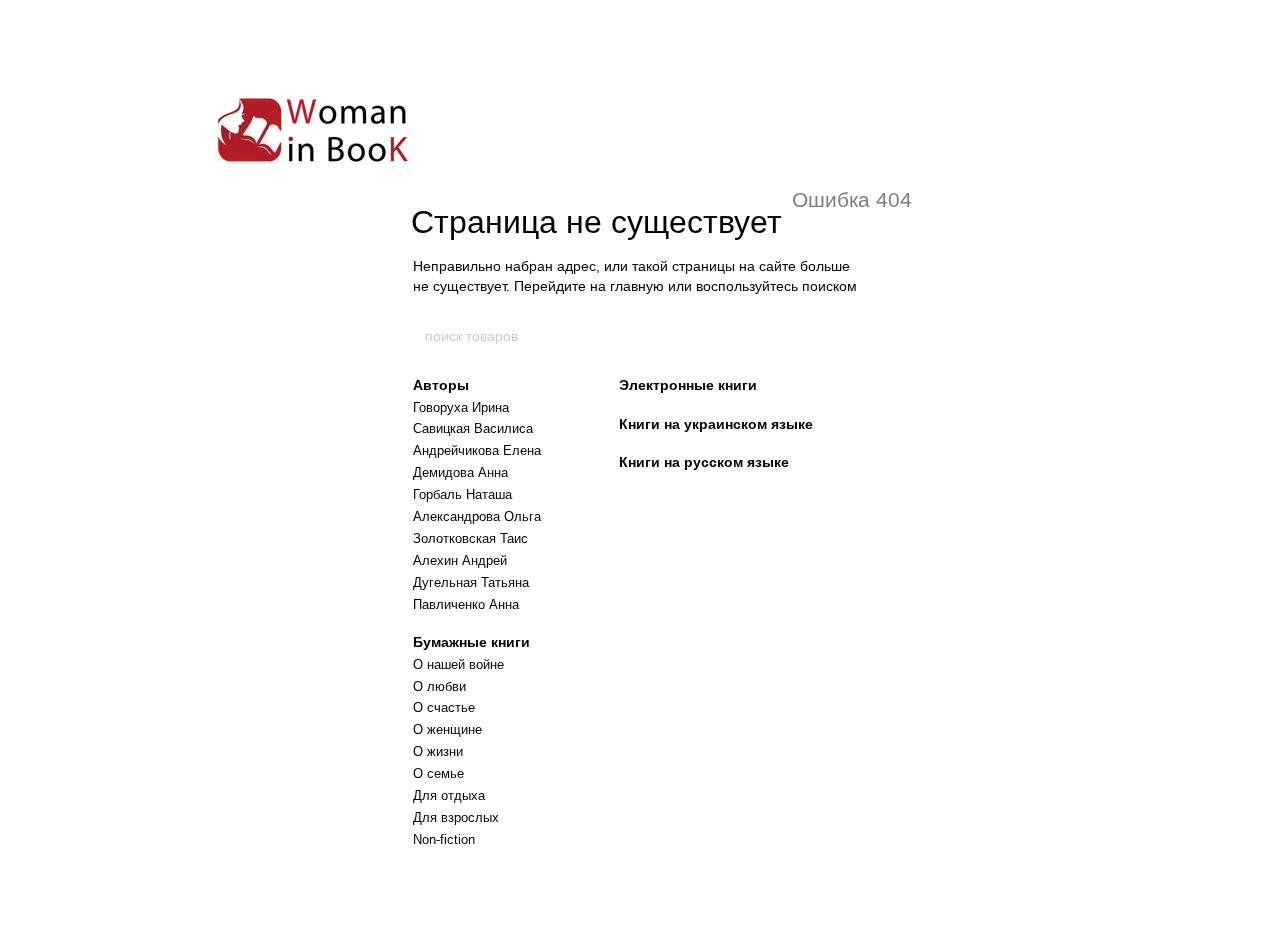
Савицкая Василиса (473, 428)
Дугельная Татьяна (471, 582)
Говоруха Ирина (461, 407)
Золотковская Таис (470, 538)
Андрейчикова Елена (477, 450)
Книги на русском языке (704, 462)
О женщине (447, 729)
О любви (439, 686)
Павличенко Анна (466, 604)
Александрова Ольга (477, 516)
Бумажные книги (471, 642)
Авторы (441, 385)
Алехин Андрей (460, 560)
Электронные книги (688, 385)
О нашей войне (458, 664)
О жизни (438, 751)
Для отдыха (449, 795)
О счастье (444, 707)
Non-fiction (444, 839)
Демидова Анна (460, 472)
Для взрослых (456, 817)
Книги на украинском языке (716, 424)
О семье (438, 773)
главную (637, 286)
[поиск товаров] (857, 336)
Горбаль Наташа (462, 494)
